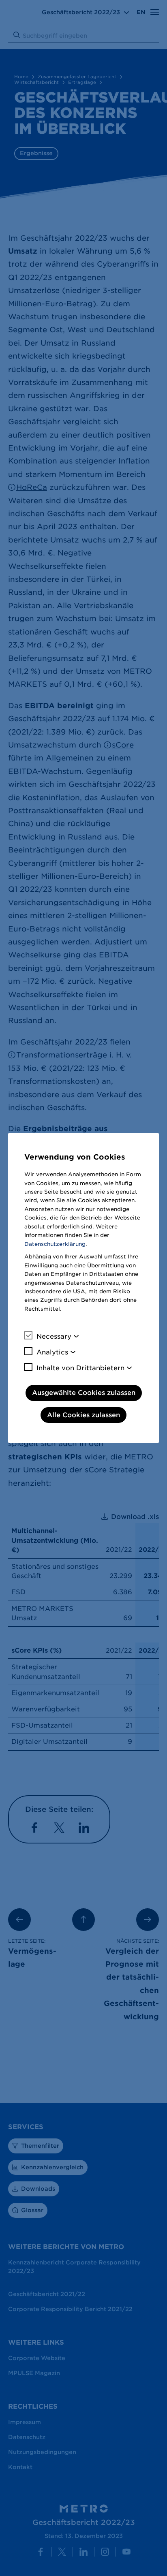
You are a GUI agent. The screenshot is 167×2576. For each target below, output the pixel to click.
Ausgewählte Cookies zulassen (84, 1393)
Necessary (54, 1336)
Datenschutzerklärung (55, 1244)
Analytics (52, 1352)
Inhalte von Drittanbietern (80, 1368)
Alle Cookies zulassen (83, 1415)
